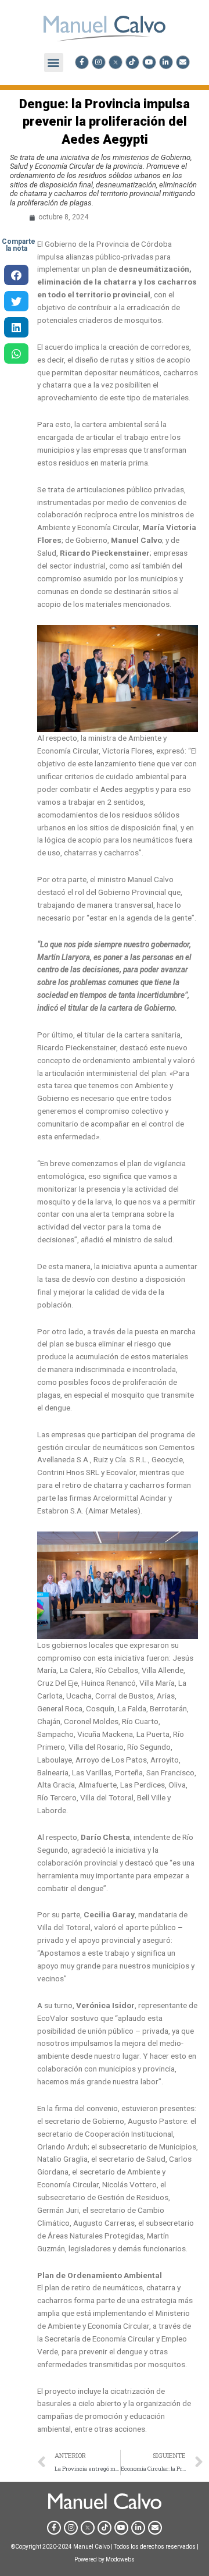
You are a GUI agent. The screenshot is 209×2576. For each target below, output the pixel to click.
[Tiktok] (132, 62)
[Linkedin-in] (166, 62)
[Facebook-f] (82, 62)
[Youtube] (149, 62)
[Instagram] (99, 62)
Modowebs (120, 2559)
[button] (54, 63)
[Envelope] (183, 62)
